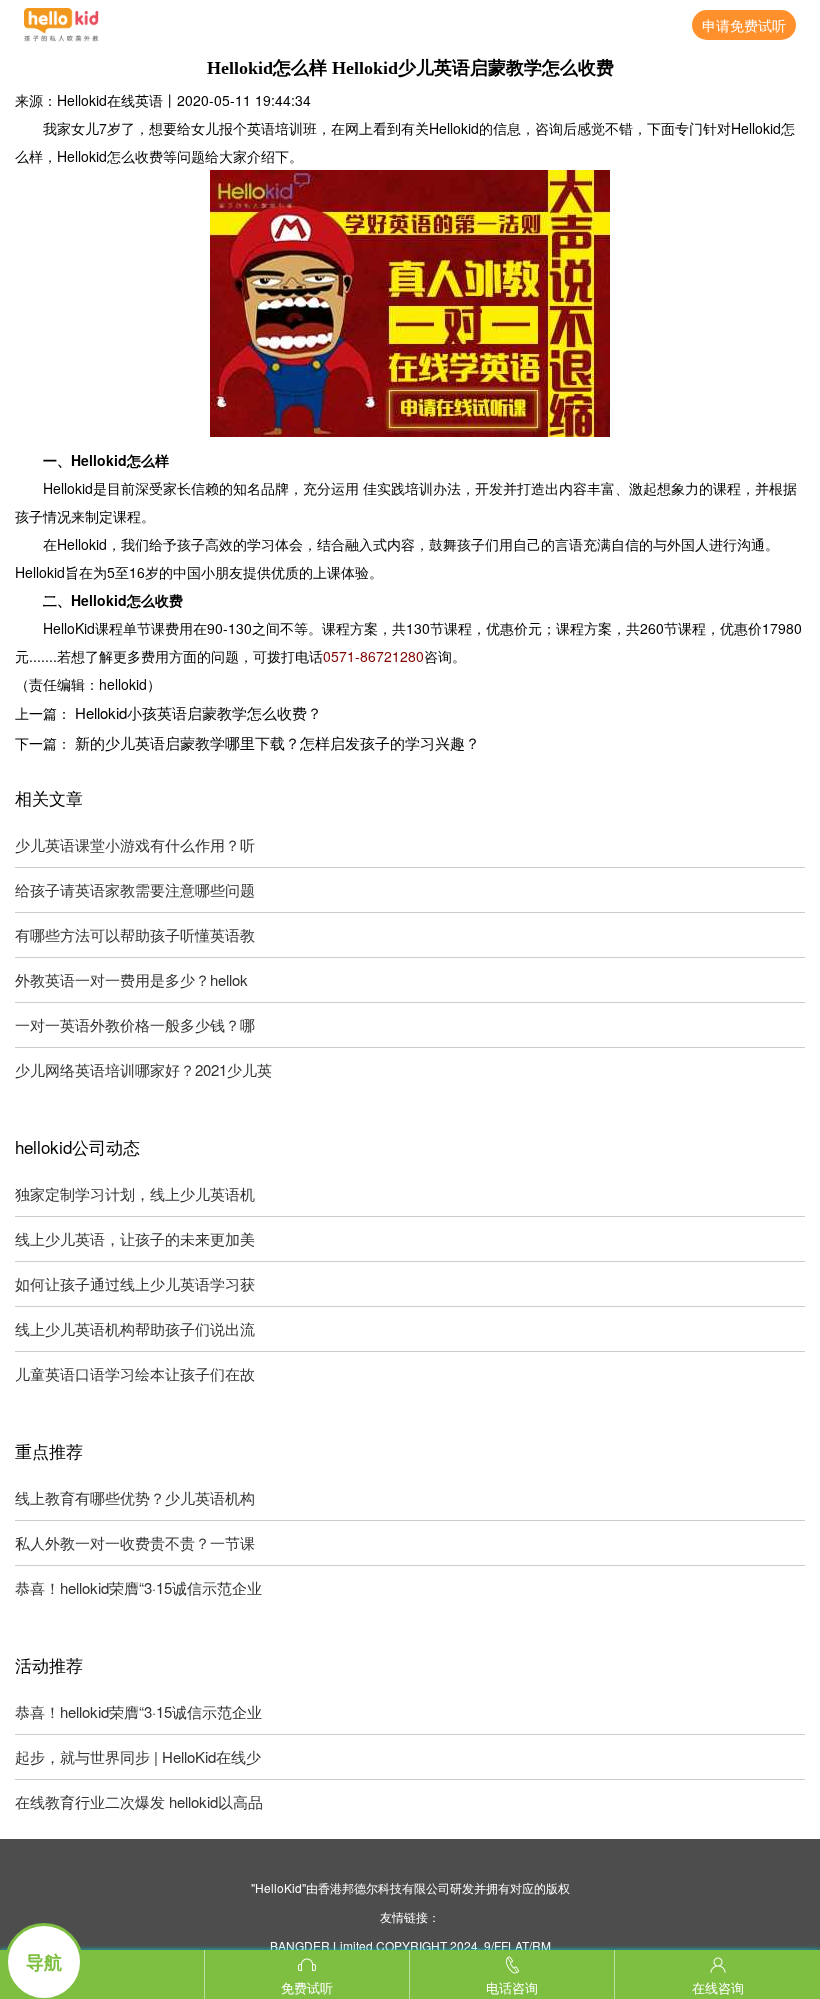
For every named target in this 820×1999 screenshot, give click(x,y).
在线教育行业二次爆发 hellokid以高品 (139, 1801)
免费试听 (307, 1987)
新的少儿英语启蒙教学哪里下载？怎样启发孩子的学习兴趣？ (277, 742)
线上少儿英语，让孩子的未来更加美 (135, 1238)
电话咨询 (512, 1987)
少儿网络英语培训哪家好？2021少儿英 (143, 1069)
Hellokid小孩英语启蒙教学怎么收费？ (198, 712)
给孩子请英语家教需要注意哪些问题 (135, 889)
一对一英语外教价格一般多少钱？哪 (135, 1024)
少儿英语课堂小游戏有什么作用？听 (135, 844)
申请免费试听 (744, 25)
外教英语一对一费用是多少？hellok (131, 979)
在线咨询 (718, 1987)
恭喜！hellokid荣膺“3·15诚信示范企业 (138, 1587)
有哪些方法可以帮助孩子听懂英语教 (135, 934)
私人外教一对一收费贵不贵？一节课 (135, 1542)
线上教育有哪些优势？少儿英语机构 (135, 1497)
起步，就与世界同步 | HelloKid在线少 (138, 1756)
